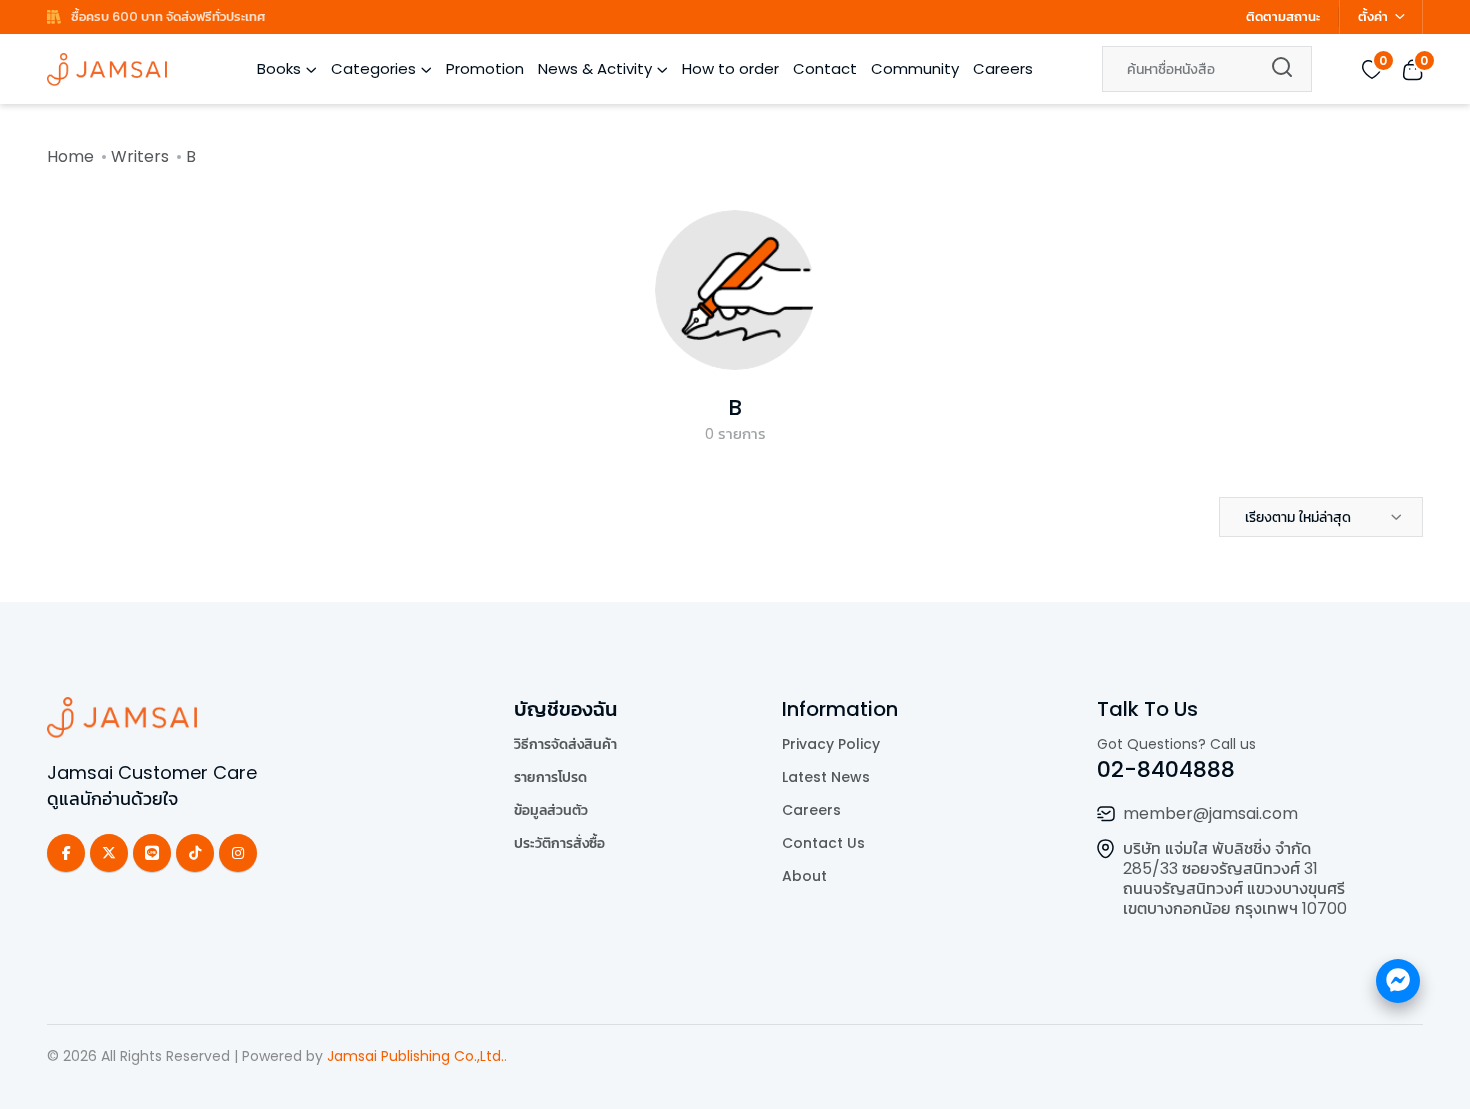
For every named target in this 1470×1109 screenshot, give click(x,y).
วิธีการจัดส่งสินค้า (565, 744)
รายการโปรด (550, 777)
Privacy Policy (831, 744)
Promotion (485, 68)
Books (279, 68)
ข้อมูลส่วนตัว (551, 810)
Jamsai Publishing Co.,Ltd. (415, 1056)
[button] (1321, 517)
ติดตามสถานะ (1283, 16)
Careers (1003, 68)
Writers (140, 156)
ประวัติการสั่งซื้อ (559, 843)
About (804, 876)
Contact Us (823, 843)
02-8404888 (1166, 769)
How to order (730, 68)
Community (915, 68)
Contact (825, 68)
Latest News (826, 777)
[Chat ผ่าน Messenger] (1398, 981)
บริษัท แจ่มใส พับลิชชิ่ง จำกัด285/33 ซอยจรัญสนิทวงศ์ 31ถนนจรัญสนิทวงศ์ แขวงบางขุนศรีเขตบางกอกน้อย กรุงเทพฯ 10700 (1235, 878)
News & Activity (595, 68)
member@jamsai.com (1210, 813)
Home (70, 156)
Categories (373, 68)
